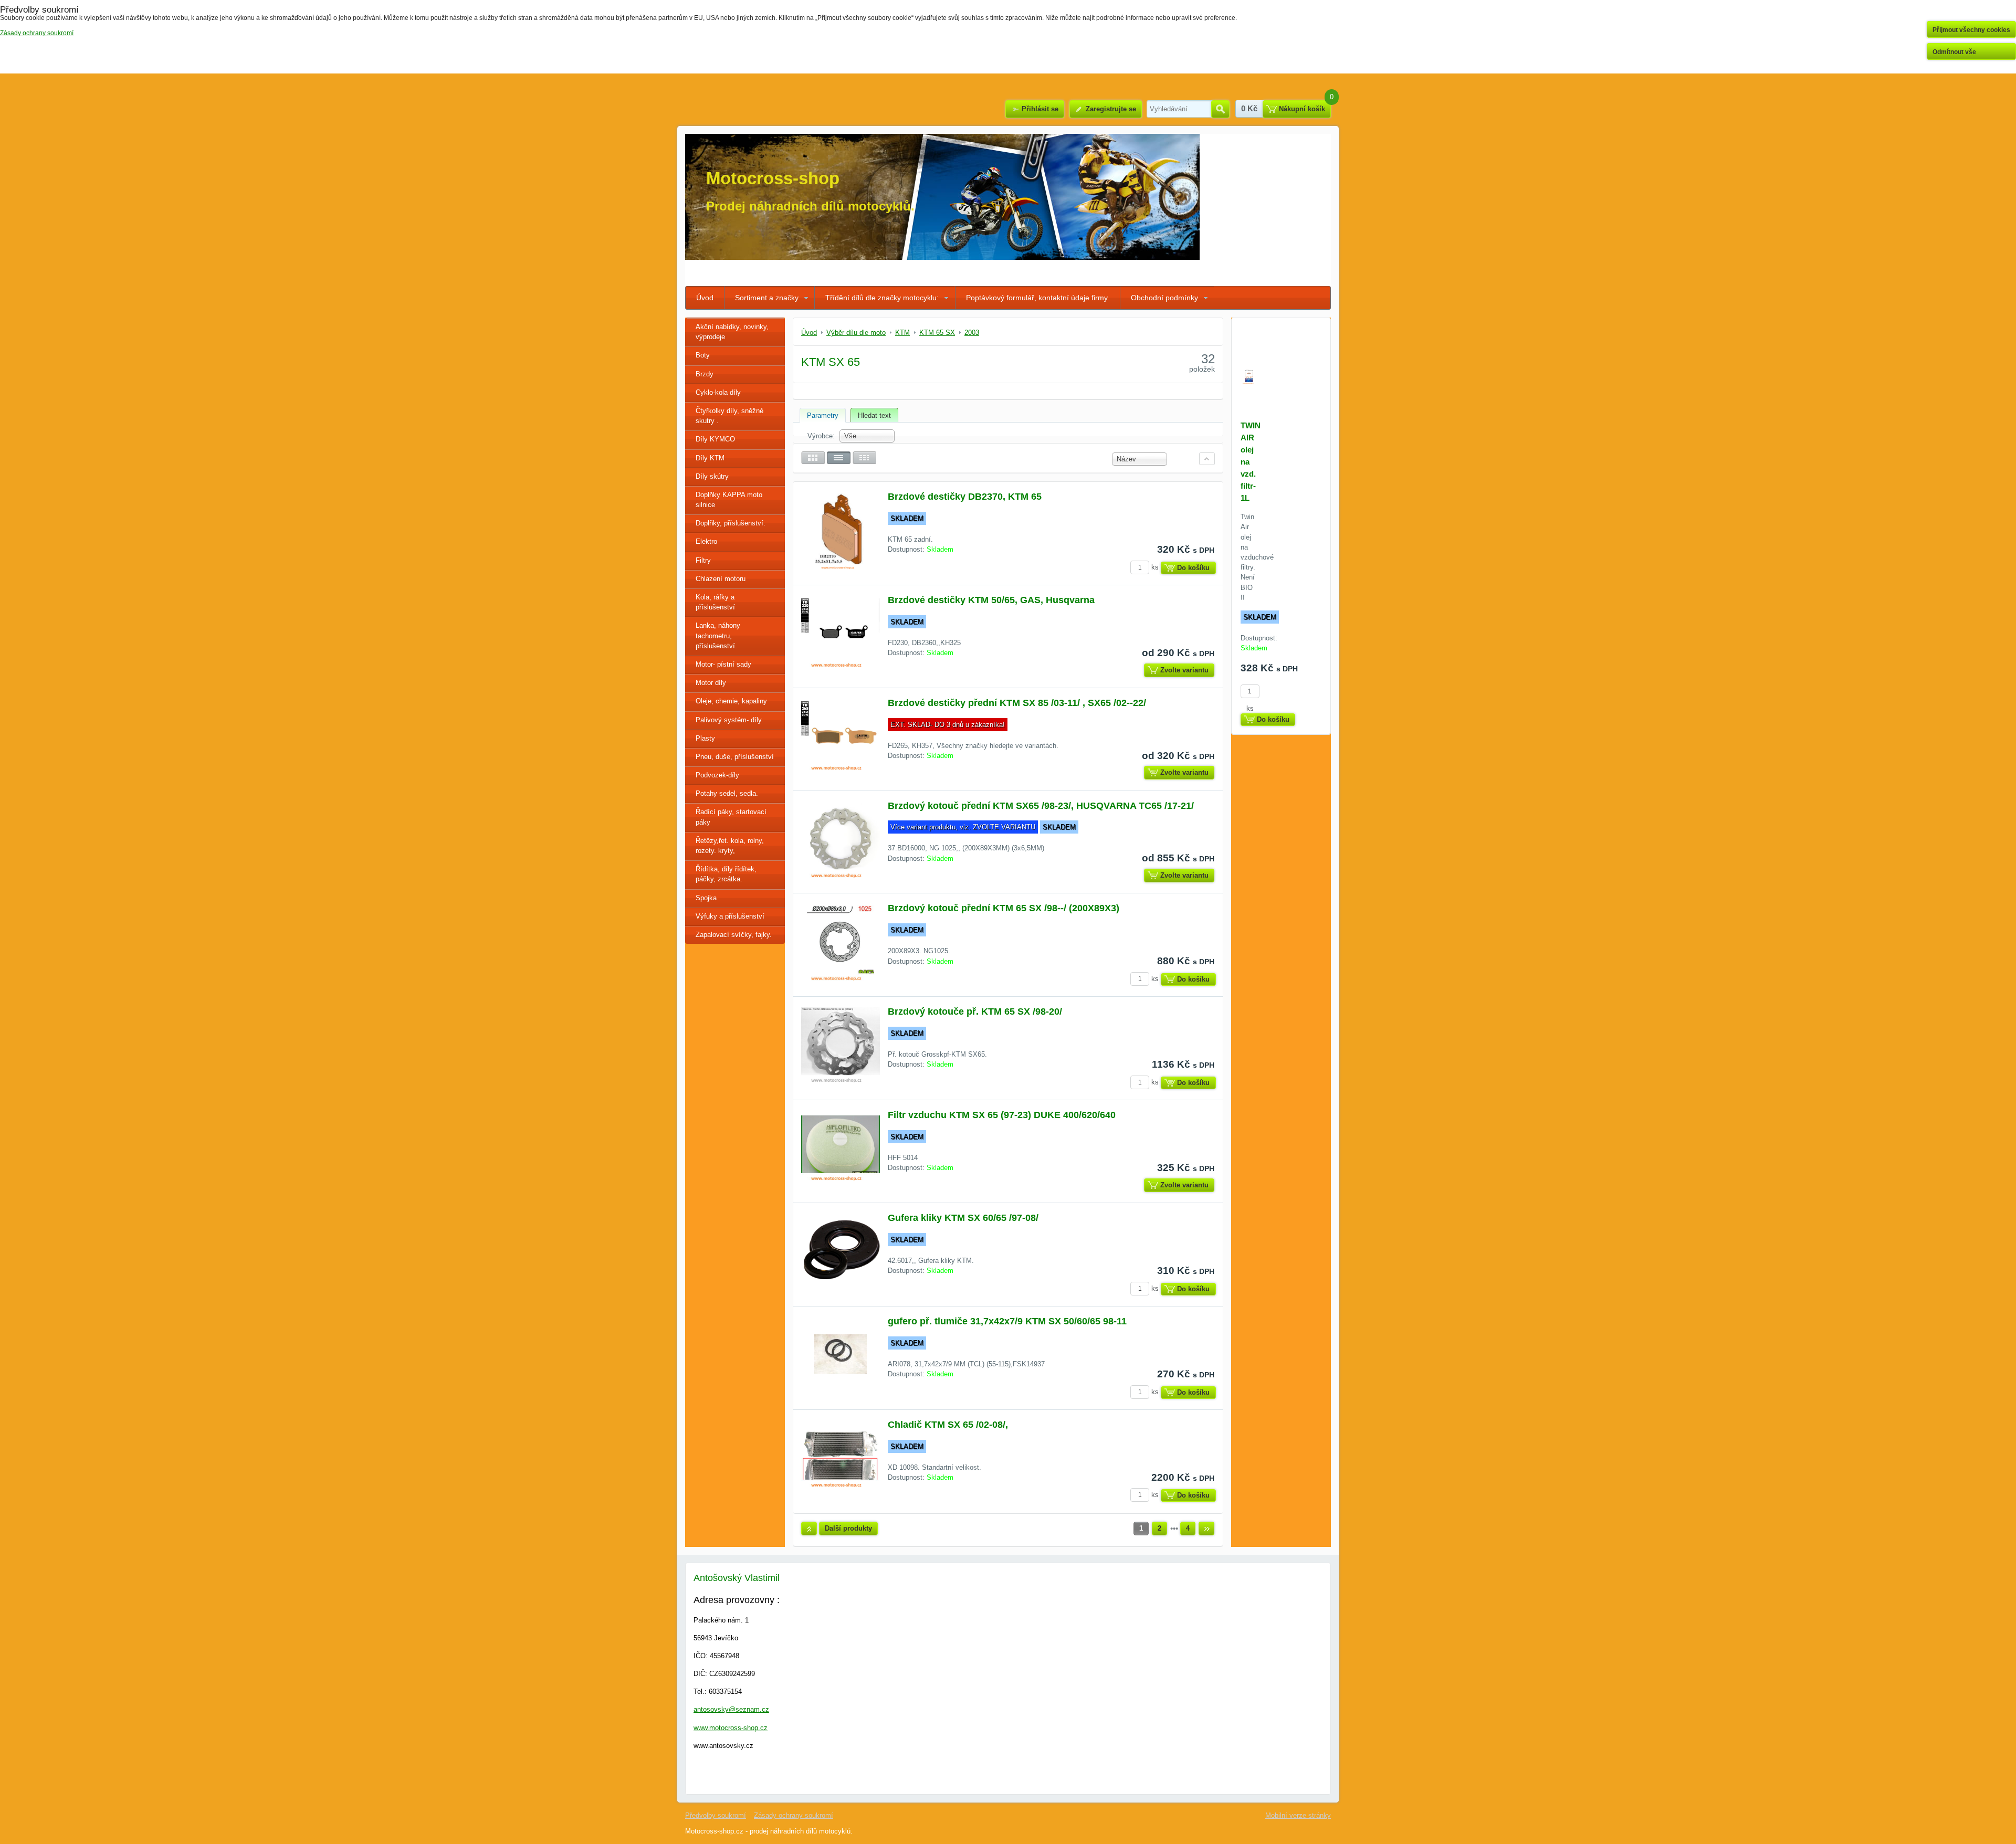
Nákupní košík (1302, 109)
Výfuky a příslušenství (730, 916)
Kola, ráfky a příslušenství (715, 602)
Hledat (1220, 109)
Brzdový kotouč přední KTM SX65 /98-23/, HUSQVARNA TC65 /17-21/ (1041, 806)
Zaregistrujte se (1111, 109)
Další (1206, 1529)
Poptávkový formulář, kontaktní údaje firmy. (1038, 298)
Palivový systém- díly (729, 720)
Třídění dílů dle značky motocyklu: (882, 298)
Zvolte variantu (1184, 670)
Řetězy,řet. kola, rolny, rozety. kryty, (730, 846)
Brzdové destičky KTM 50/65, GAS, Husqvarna (991, 600)
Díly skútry (712, 476)
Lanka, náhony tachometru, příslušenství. (718, 635)
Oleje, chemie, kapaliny (731, 701)
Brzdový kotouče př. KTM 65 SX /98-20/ (975, 1011)
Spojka (706, 898)
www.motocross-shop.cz (731, 1728)
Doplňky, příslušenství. (731, 523)
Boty (703, 355)
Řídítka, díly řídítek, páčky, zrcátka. (726, 874)
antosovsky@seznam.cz (731, 1709)
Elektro (706, 541)
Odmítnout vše (1954, 52)
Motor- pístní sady (723, 664)
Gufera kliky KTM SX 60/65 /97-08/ (963, 1218)
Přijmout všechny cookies (1971, 30)
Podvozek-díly (717, 775)
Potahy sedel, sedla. (727, 793)
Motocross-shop (773, 178)
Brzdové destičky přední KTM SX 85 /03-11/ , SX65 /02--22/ (1017, 703)
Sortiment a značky (767, 298)
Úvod (705, 298)
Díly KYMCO (715, 439)
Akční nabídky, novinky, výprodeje (732, 332)
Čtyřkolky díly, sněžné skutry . (729, 416)
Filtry (703, 560)
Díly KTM (710, 458)
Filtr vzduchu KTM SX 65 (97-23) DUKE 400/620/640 (1002, 1115)
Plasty (705, 738)
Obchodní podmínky (1164, 298)
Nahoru (809, 1529)
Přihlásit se (1040, 109)
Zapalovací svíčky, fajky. (734, 935)
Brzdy (705, 374)
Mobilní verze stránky (1298, 1815)
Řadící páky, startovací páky (731, 817)
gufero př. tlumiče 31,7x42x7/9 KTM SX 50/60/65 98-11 (1007, 1321)
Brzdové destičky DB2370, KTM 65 (965, 497)
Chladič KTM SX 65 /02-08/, (948, 1425)
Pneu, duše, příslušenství (735, 757)
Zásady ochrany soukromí (794, 1815)
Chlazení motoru (721, 579)
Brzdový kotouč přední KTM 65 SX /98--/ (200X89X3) (1004, 908)
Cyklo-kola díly (718, 392)
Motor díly (711, 683)
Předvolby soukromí (716, 1815)
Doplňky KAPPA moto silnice (729, 500)
